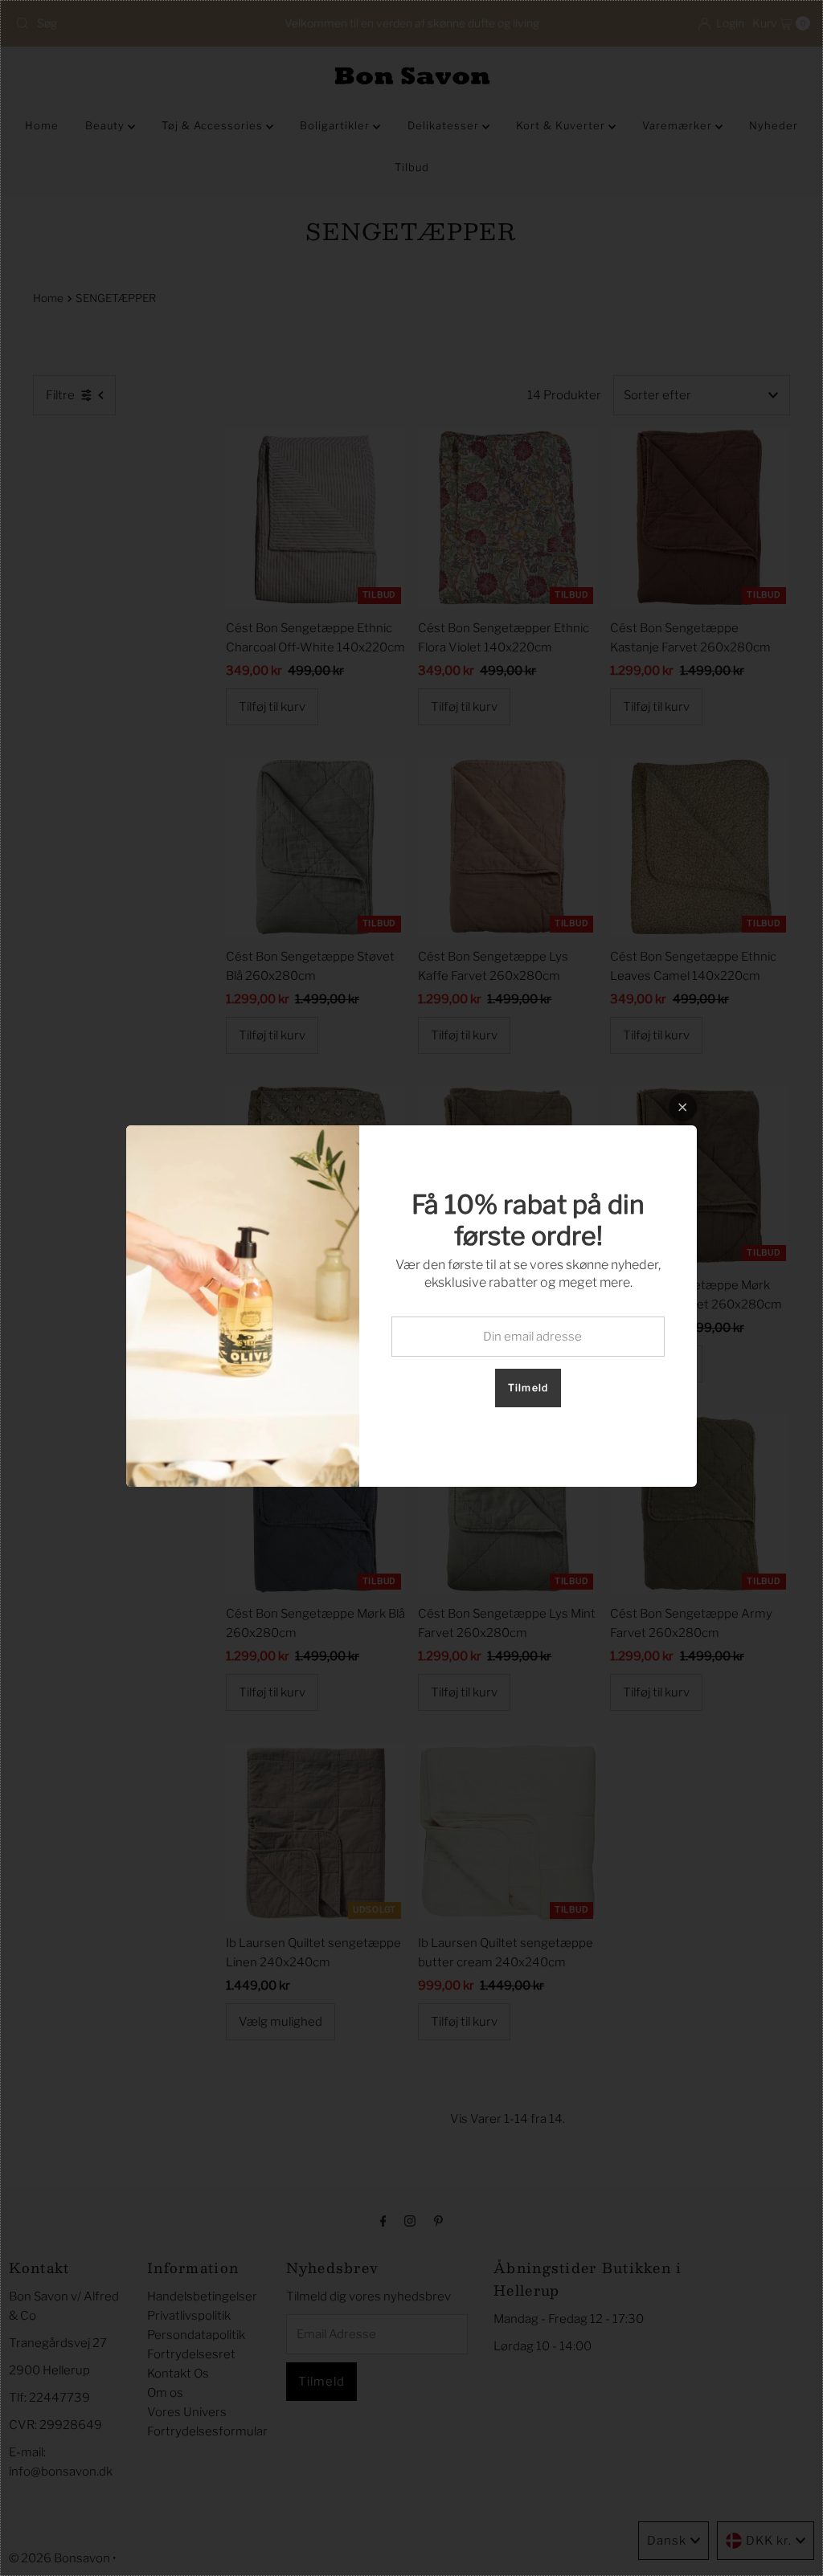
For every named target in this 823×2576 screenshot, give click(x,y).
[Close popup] (683, 1107)
